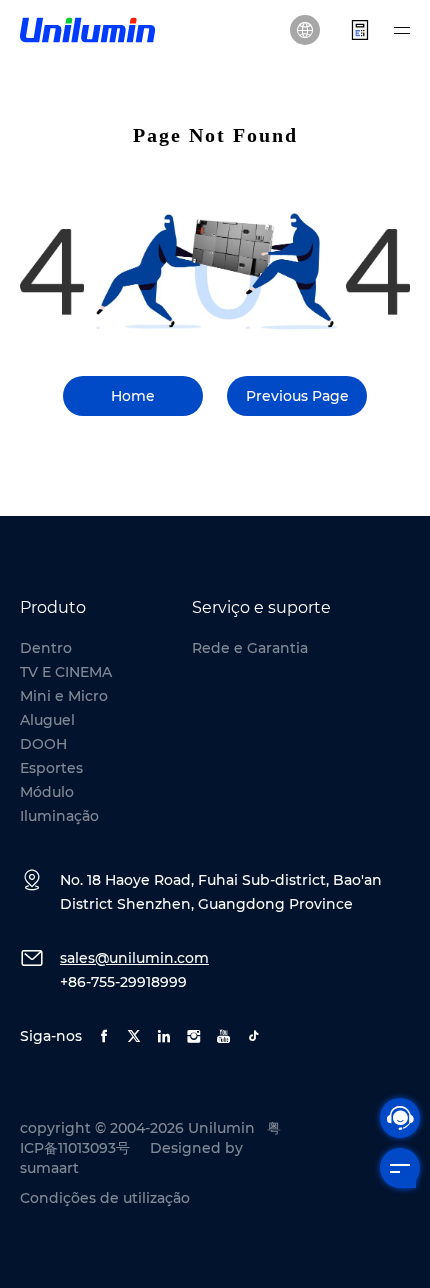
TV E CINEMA (66, 672)
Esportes (51, 768)
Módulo (47, 792)
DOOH (43, 744)
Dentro (46, 648)
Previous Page (297, 396)
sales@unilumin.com (134, 958)
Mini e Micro (64, 696)
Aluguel (47, 720)
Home (133, 396)
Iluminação (59, 816)
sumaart (49, 1168)
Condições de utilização (105, 1198)
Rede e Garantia (250, 648)
